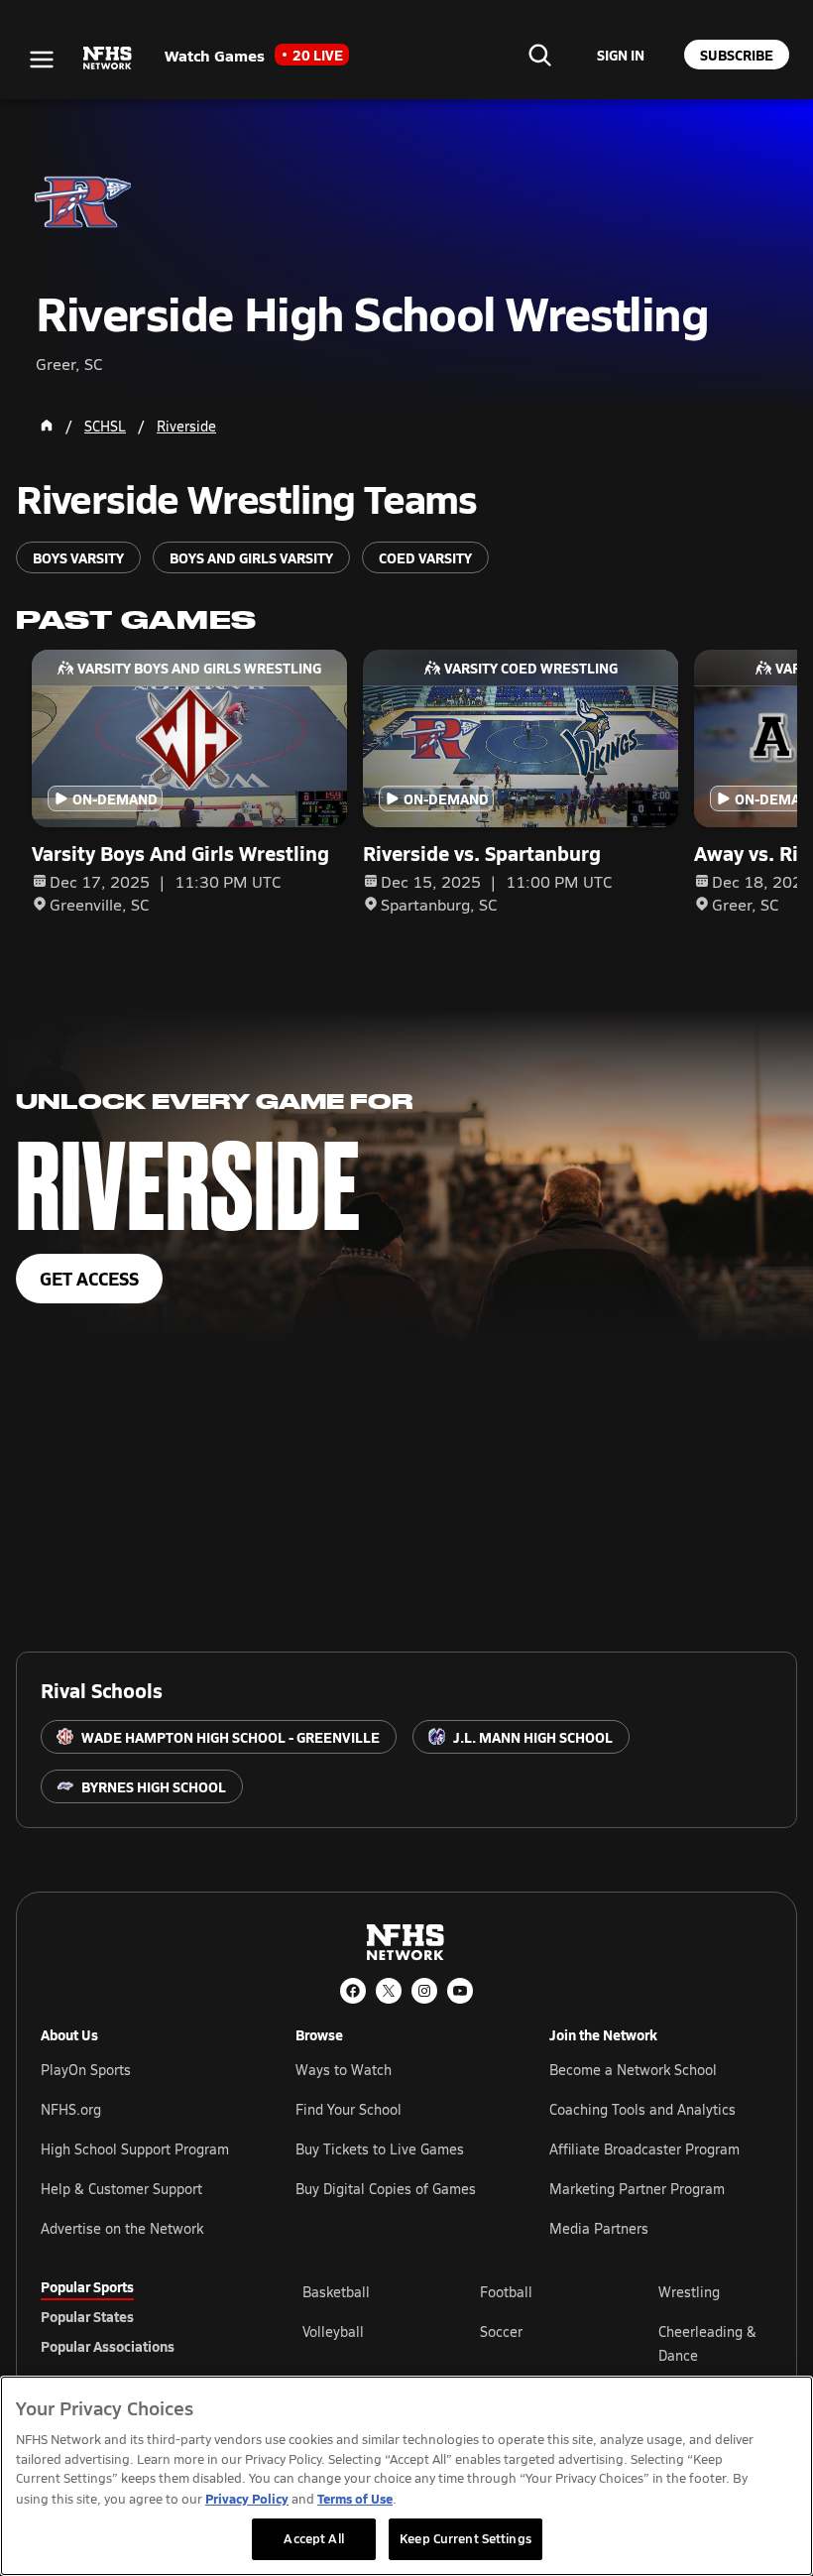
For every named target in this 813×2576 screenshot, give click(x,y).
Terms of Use (355, 2498)
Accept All (313, 2538)
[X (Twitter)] (389, 1991)
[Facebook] (353, 1991)
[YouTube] (460, 1991)
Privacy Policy (247, 2498)
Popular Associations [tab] (108, 2346)
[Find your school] (539, 55)
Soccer (501, 2331)
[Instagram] (424, 1991)
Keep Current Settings (465, 2538)
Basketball (336, 2292)
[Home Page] (47, 426)
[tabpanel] (537, 2343)
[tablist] (140, 2316)
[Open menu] (42, 60)
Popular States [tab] (87, 2316)
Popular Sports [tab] (87, 2286)
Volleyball (333, 2331)
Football (506, 2292)
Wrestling (689, 2292)
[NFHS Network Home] (108, 59)
